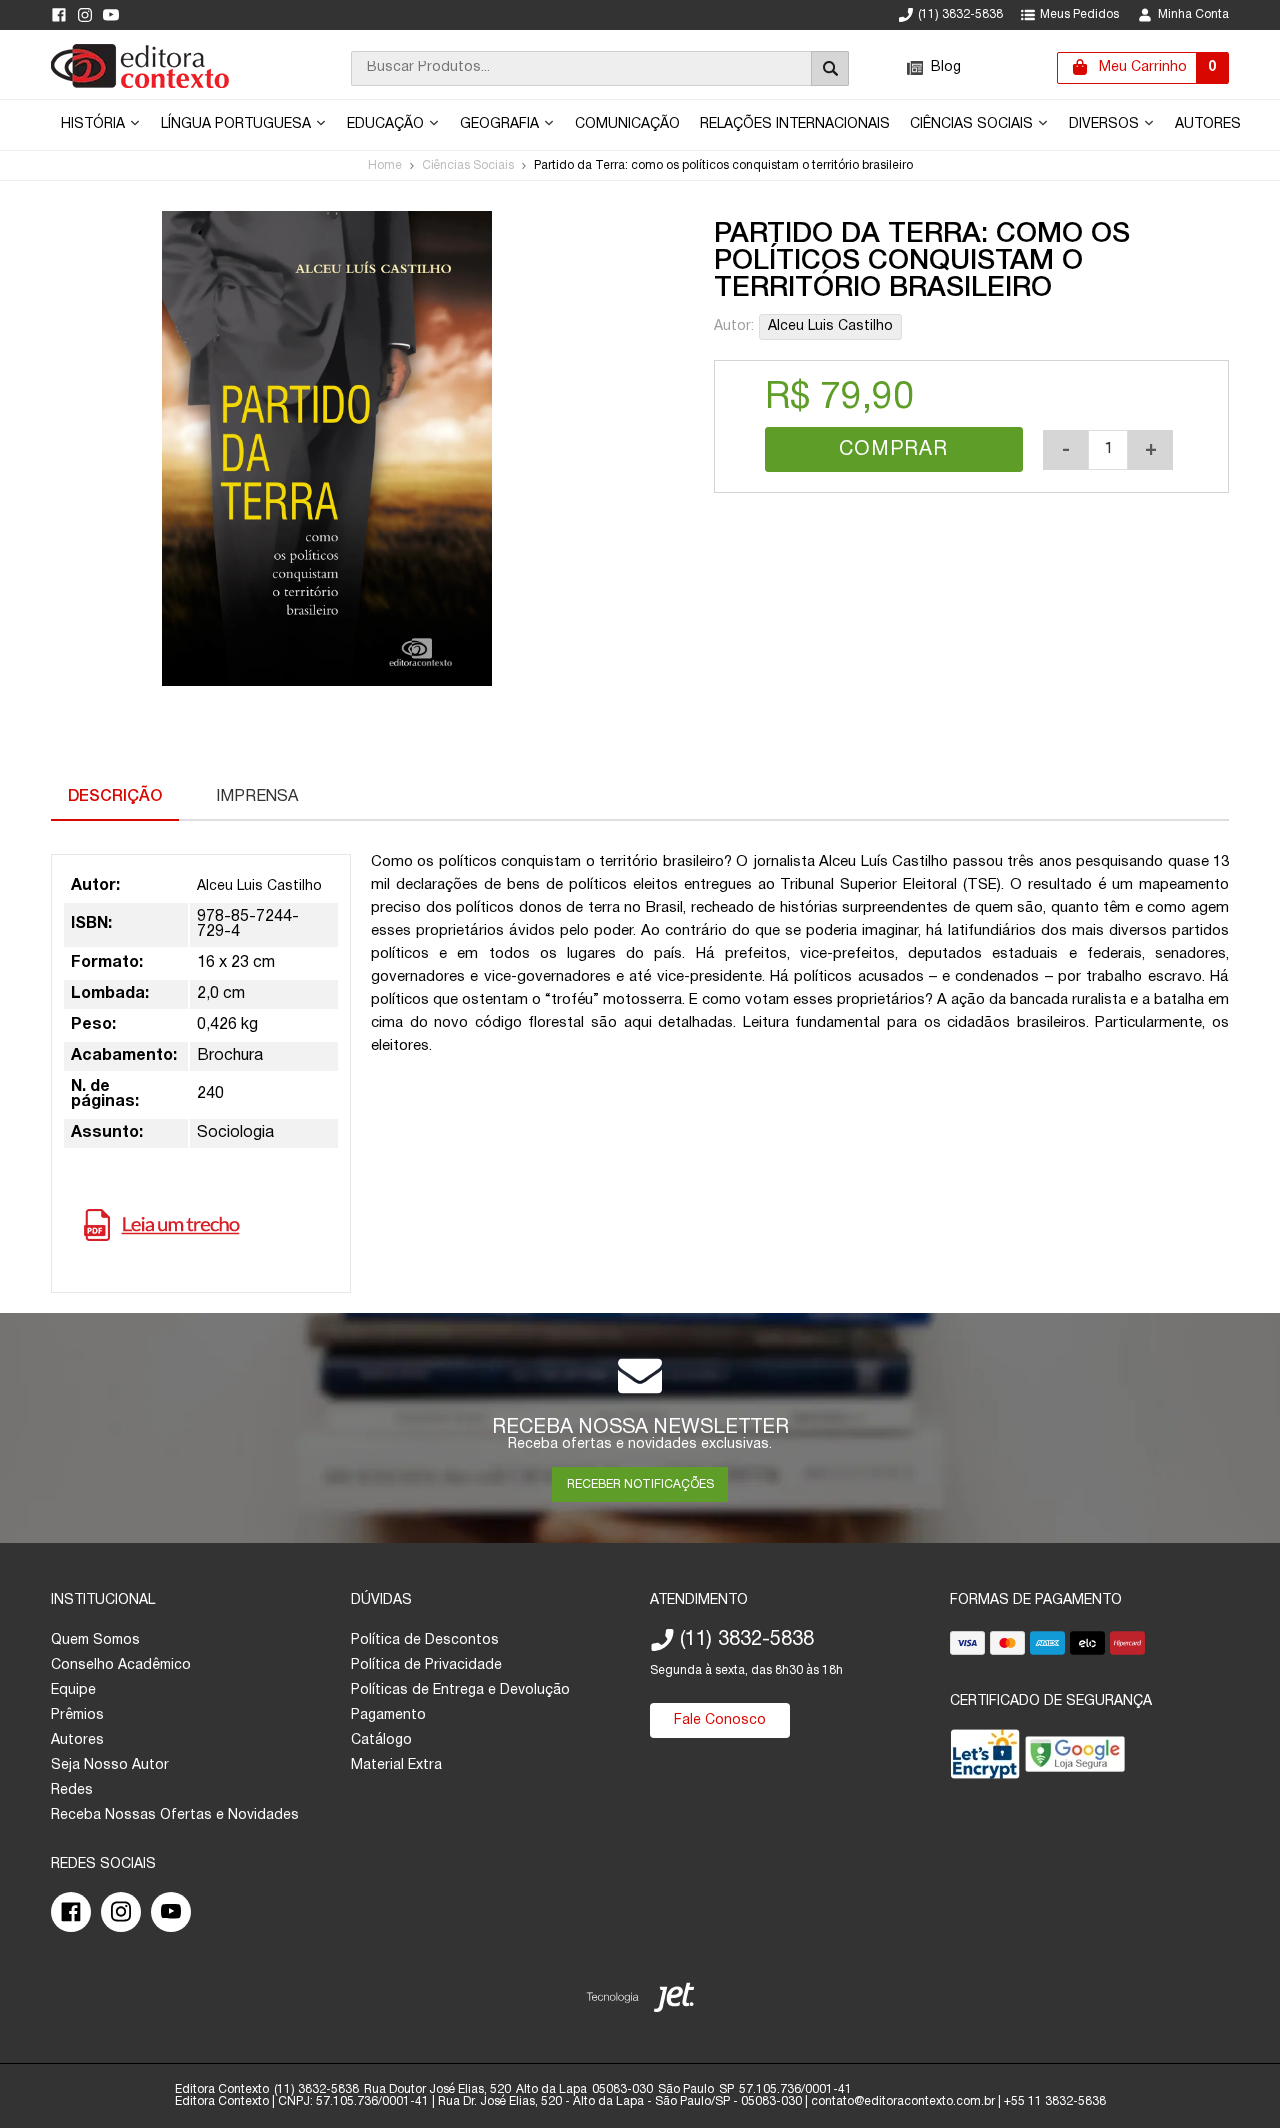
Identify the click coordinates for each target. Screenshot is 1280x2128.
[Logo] (140, 84)
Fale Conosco (720, 1720)
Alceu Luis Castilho (830, 326)
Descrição (115, 797)
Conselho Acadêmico (121, 1665)
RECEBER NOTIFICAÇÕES (640, 1484)
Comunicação (627, 124)
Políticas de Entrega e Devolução (460, 1690)
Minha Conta (1193, 14)
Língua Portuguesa (238, 124)
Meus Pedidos (1079, 14)
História (95, 124)
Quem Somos (95, 1640)
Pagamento (388, 1715)
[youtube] (111, 15)
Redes (72, 1790)
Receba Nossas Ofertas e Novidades (175, 1815)
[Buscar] (830, 68)
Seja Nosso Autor (110, 1765)
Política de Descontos (425, 1640)
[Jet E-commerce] (640, 2001)
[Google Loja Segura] (1075, 1758)
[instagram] (85, 15)
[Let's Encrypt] (985, 1758)
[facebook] (59, 15)
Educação (387, 124)
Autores (1208, 124)
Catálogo (381, 1740)
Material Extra (396, 1765)
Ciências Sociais (973, 124)
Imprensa (257, 797)
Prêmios (77, 1715)
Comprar (893, 450)
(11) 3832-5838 (960, 14)
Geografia (501, 124)
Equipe (73, 1690)
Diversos (1106, 124)
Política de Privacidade (426, 1665)
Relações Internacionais (795, 124)
